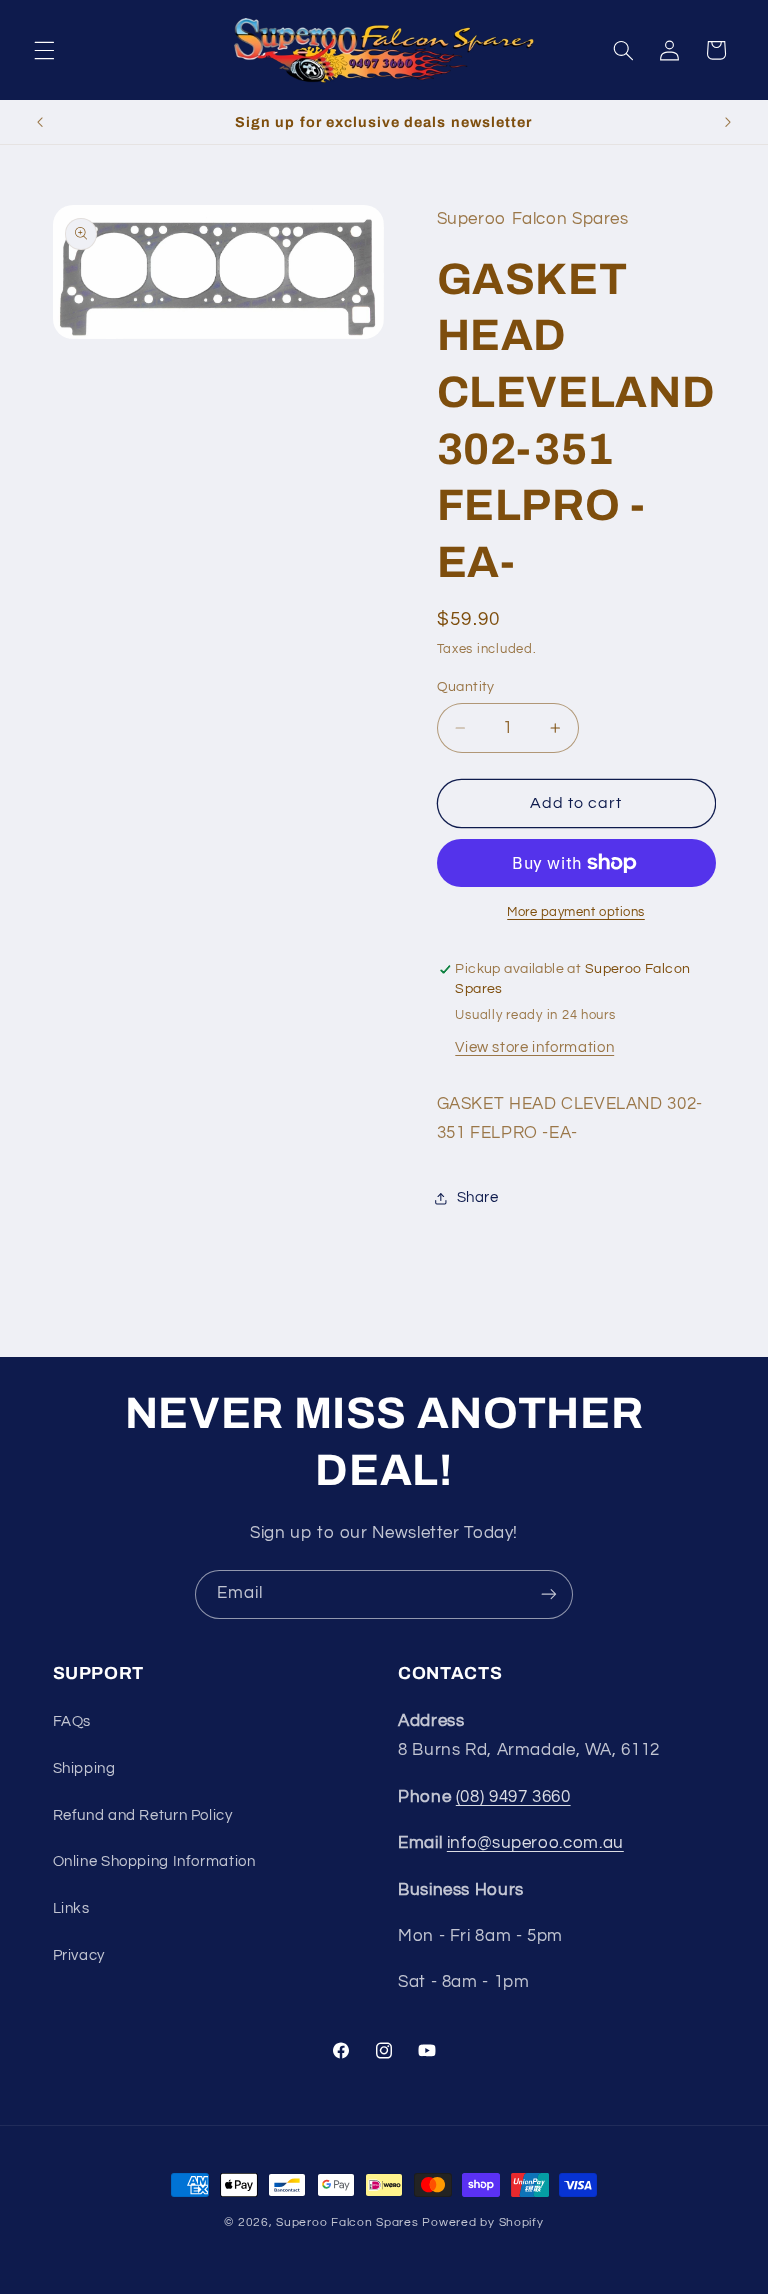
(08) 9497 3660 (513, 1797)
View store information (534, 1047)
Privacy (79, 1955)
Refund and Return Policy (143, 1815)
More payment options (576, 912)
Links (71, 1908)
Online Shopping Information (154, 1861)
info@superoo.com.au (535, 1843)
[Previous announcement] (40, 122)
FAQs (72, 1721)
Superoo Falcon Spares (347, 2222)
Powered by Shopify (482, 2222)
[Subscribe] (549, 1594)
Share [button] (478, 1197)
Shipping (84, 1768)
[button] (44, 50)
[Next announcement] (728, 122)
